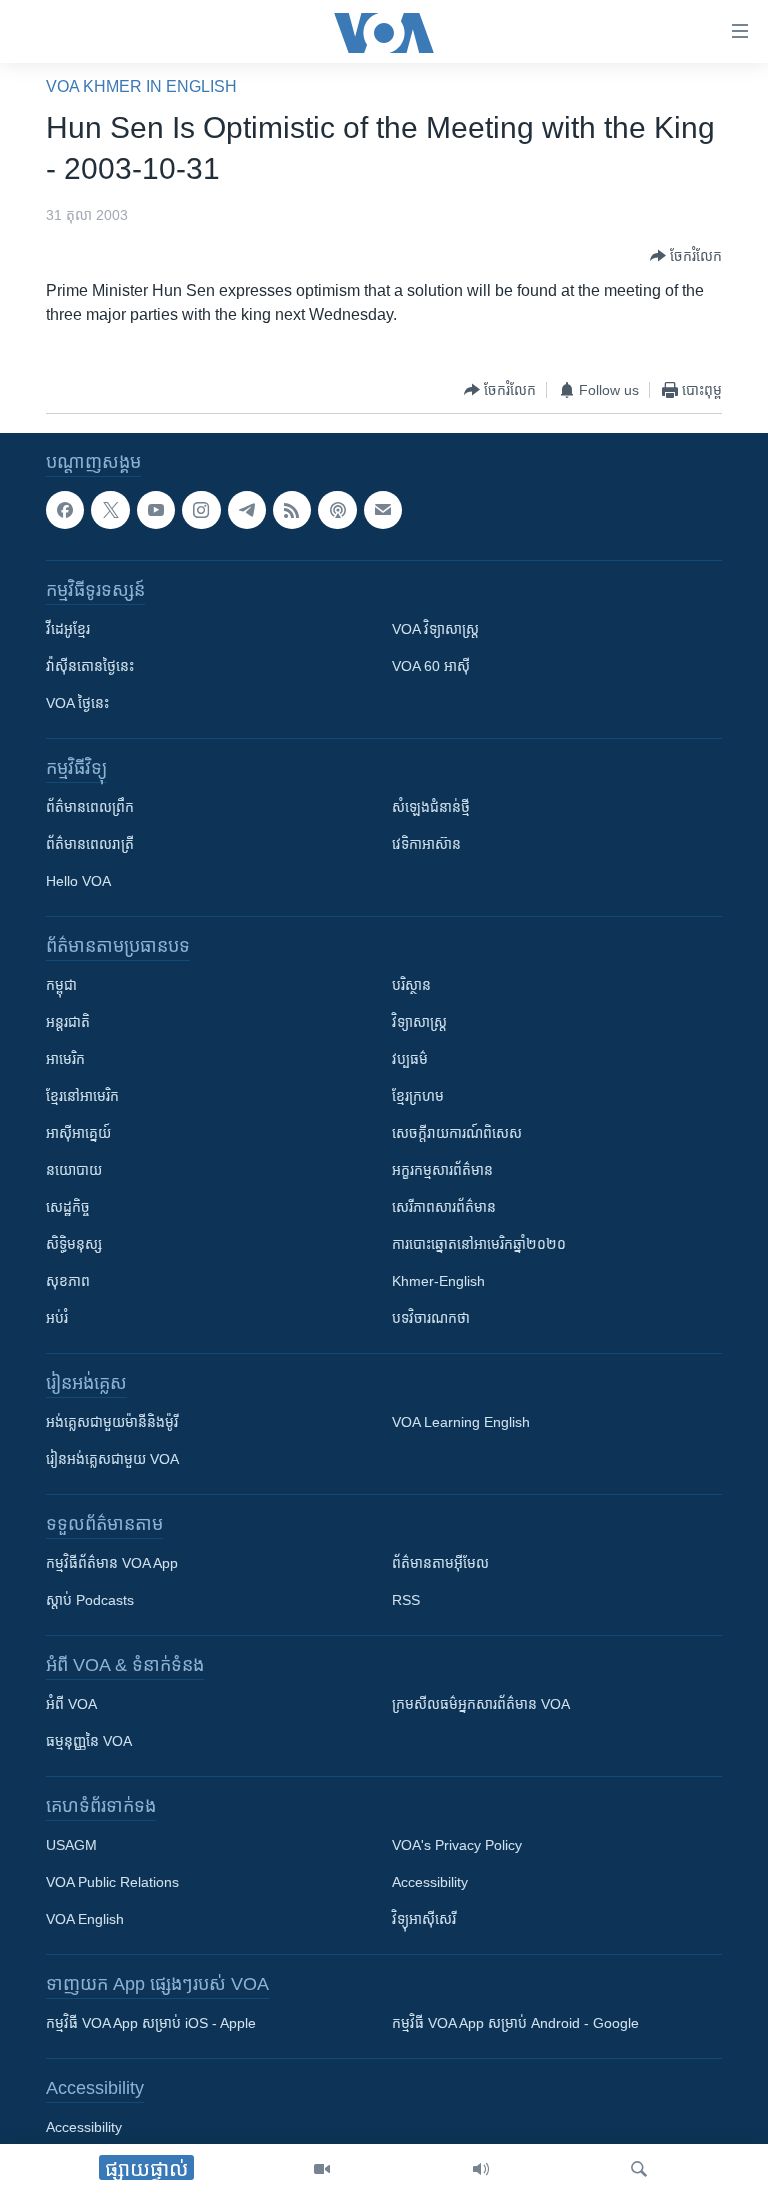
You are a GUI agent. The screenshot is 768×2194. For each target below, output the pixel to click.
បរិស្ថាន (411, 985)
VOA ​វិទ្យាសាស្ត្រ (435, 629)
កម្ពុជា (61, 985)
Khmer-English (438, 1281)
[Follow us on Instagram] (201, 510)
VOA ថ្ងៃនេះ (77, 703)
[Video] (322, 2169)
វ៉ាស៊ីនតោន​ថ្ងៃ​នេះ (90, 666)
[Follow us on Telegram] (247, 510)
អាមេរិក (65, 1059)
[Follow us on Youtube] (156, 510)
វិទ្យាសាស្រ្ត (419, 1022)
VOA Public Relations (112, 1882)
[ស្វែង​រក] (639, 2169)
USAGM (71, 1845)
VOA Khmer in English (141, 86)
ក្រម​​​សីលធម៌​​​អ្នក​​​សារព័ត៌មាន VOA (481, 1704)
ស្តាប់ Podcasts (90, 1600)
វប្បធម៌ (410, 1059)
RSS (406, 1600)
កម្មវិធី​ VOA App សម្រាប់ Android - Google (515, 2023)
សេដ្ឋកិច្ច (68, 1207)
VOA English (85, 1919)
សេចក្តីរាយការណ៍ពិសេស (457, 1133)
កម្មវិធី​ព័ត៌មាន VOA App (112, 1563)
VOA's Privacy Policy (457, 1845)
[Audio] (481, 2169)
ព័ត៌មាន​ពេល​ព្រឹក (90, 807)
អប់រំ (57, 1318)
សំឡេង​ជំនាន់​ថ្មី (431, 807)
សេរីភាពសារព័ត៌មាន (444, 1207)
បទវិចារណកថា (431, 1318)
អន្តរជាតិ (68, 1022)
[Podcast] (337, 510)
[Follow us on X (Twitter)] (110, 510)
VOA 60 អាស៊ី (431, 666)
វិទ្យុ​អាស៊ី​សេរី (424, 1919)
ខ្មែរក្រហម (418, 1096)
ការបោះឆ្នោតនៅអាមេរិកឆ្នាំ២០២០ (479, 1244)
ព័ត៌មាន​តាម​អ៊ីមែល (440, 1563)
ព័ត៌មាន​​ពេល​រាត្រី (90, 844)
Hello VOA (78, 881)
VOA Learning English (461, 1422)
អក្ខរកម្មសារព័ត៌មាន (442, 1170)
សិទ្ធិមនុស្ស (74, 1244)
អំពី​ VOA (71, 1704)
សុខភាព (68, 1281)
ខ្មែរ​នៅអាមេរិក (82, 1096)
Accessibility (430, 1882)
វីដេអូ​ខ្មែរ (68, 629)
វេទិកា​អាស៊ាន (426, 844)
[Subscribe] (383, 510)
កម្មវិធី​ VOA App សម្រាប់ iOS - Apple (151, 2023)
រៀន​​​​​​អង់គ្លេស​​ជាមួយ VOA (112, 1459)
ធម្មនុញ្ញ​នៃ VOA (89, 1741)
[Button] (686, 256)
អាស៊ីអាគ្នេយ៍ (78, 1133)
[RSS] (292, 510)
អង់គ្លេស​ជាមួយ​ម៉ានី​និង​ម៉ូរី (112, 1422)
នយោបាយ (74, 1170)
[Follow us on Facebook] (65, 510)
